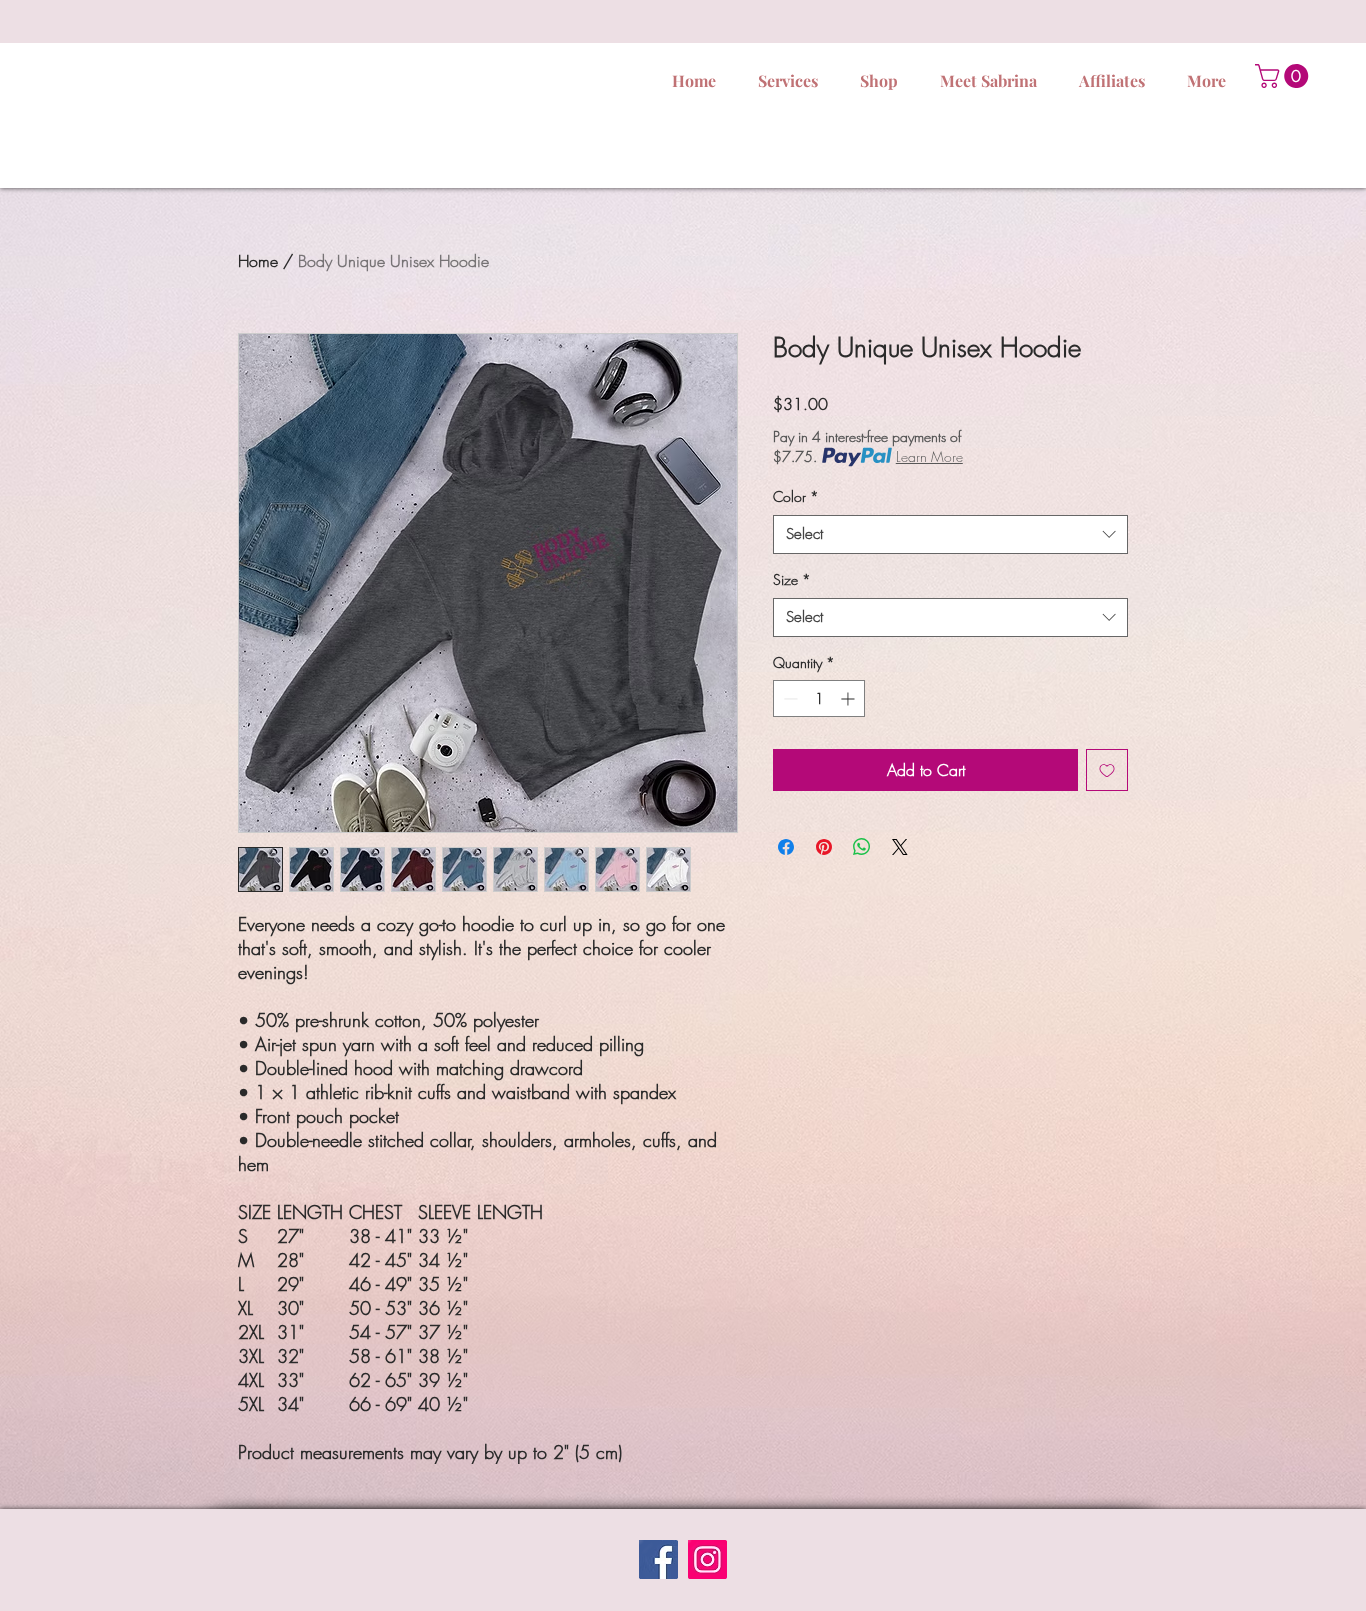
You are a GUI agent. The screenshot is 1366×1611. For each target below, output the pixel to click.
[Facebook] (658, 1559)
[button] (1284, 76)
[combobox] (950, 534)
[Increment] (849, 698)
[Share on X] (900, 847)
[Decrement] (788, 698)
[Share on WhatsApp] (862, 847)
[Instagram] (707, 1559)
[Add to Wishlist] (1107, 770)
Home (258, 261)
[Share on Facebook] (786, 847)
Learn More (929, 456)
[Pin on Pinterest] (824, 847)
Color (796, 496)
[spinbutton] (819, 698)
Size (792, 579)
